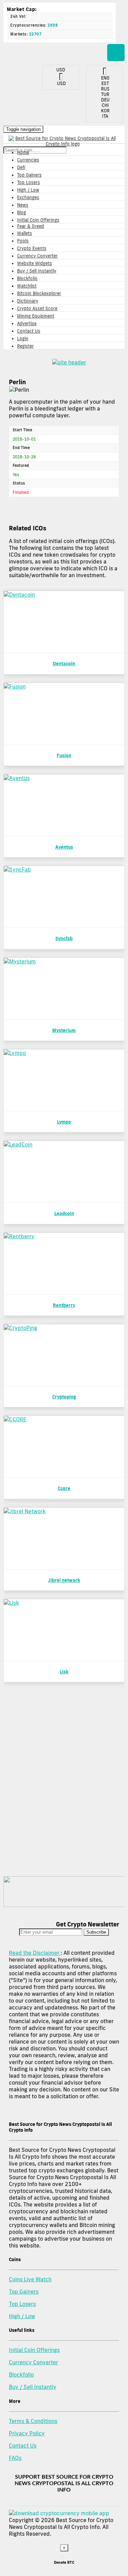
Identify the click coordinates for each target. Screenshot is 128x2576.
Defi (21, 167)
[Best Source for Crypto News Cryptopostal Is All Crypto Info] (64, 144)
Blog (22, 212)
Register (25, 346)
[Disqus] (64, 1783)
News (23, 205)
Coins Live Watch (30, 2279)
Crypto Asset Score (37, 308)
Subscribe (96, 1932)
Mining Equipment (36, 316)
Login (23, 338)
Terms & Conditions (33, 2421)
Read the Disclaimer (35, 1953)
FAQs (15, 2458)
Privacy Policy (27, 2433)
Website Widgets (34, 263)
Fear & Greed (31, 226)
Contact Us (23, 2446)
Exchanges (28, 197)
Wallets (25, 233)
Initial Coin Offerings (38, 220)
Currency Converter (37, 256)
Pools (23, 241)
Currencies (28, 160)
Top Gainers (29, 175)
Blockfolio (27, 278)
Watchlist (27, 286)
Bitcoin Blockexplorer (39, 293)
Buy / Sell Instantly (37, 271)
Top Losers (29, 182)
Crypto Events (32, 248)
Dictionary (28, 301)
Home (23, 152)
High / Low (28, 190)
